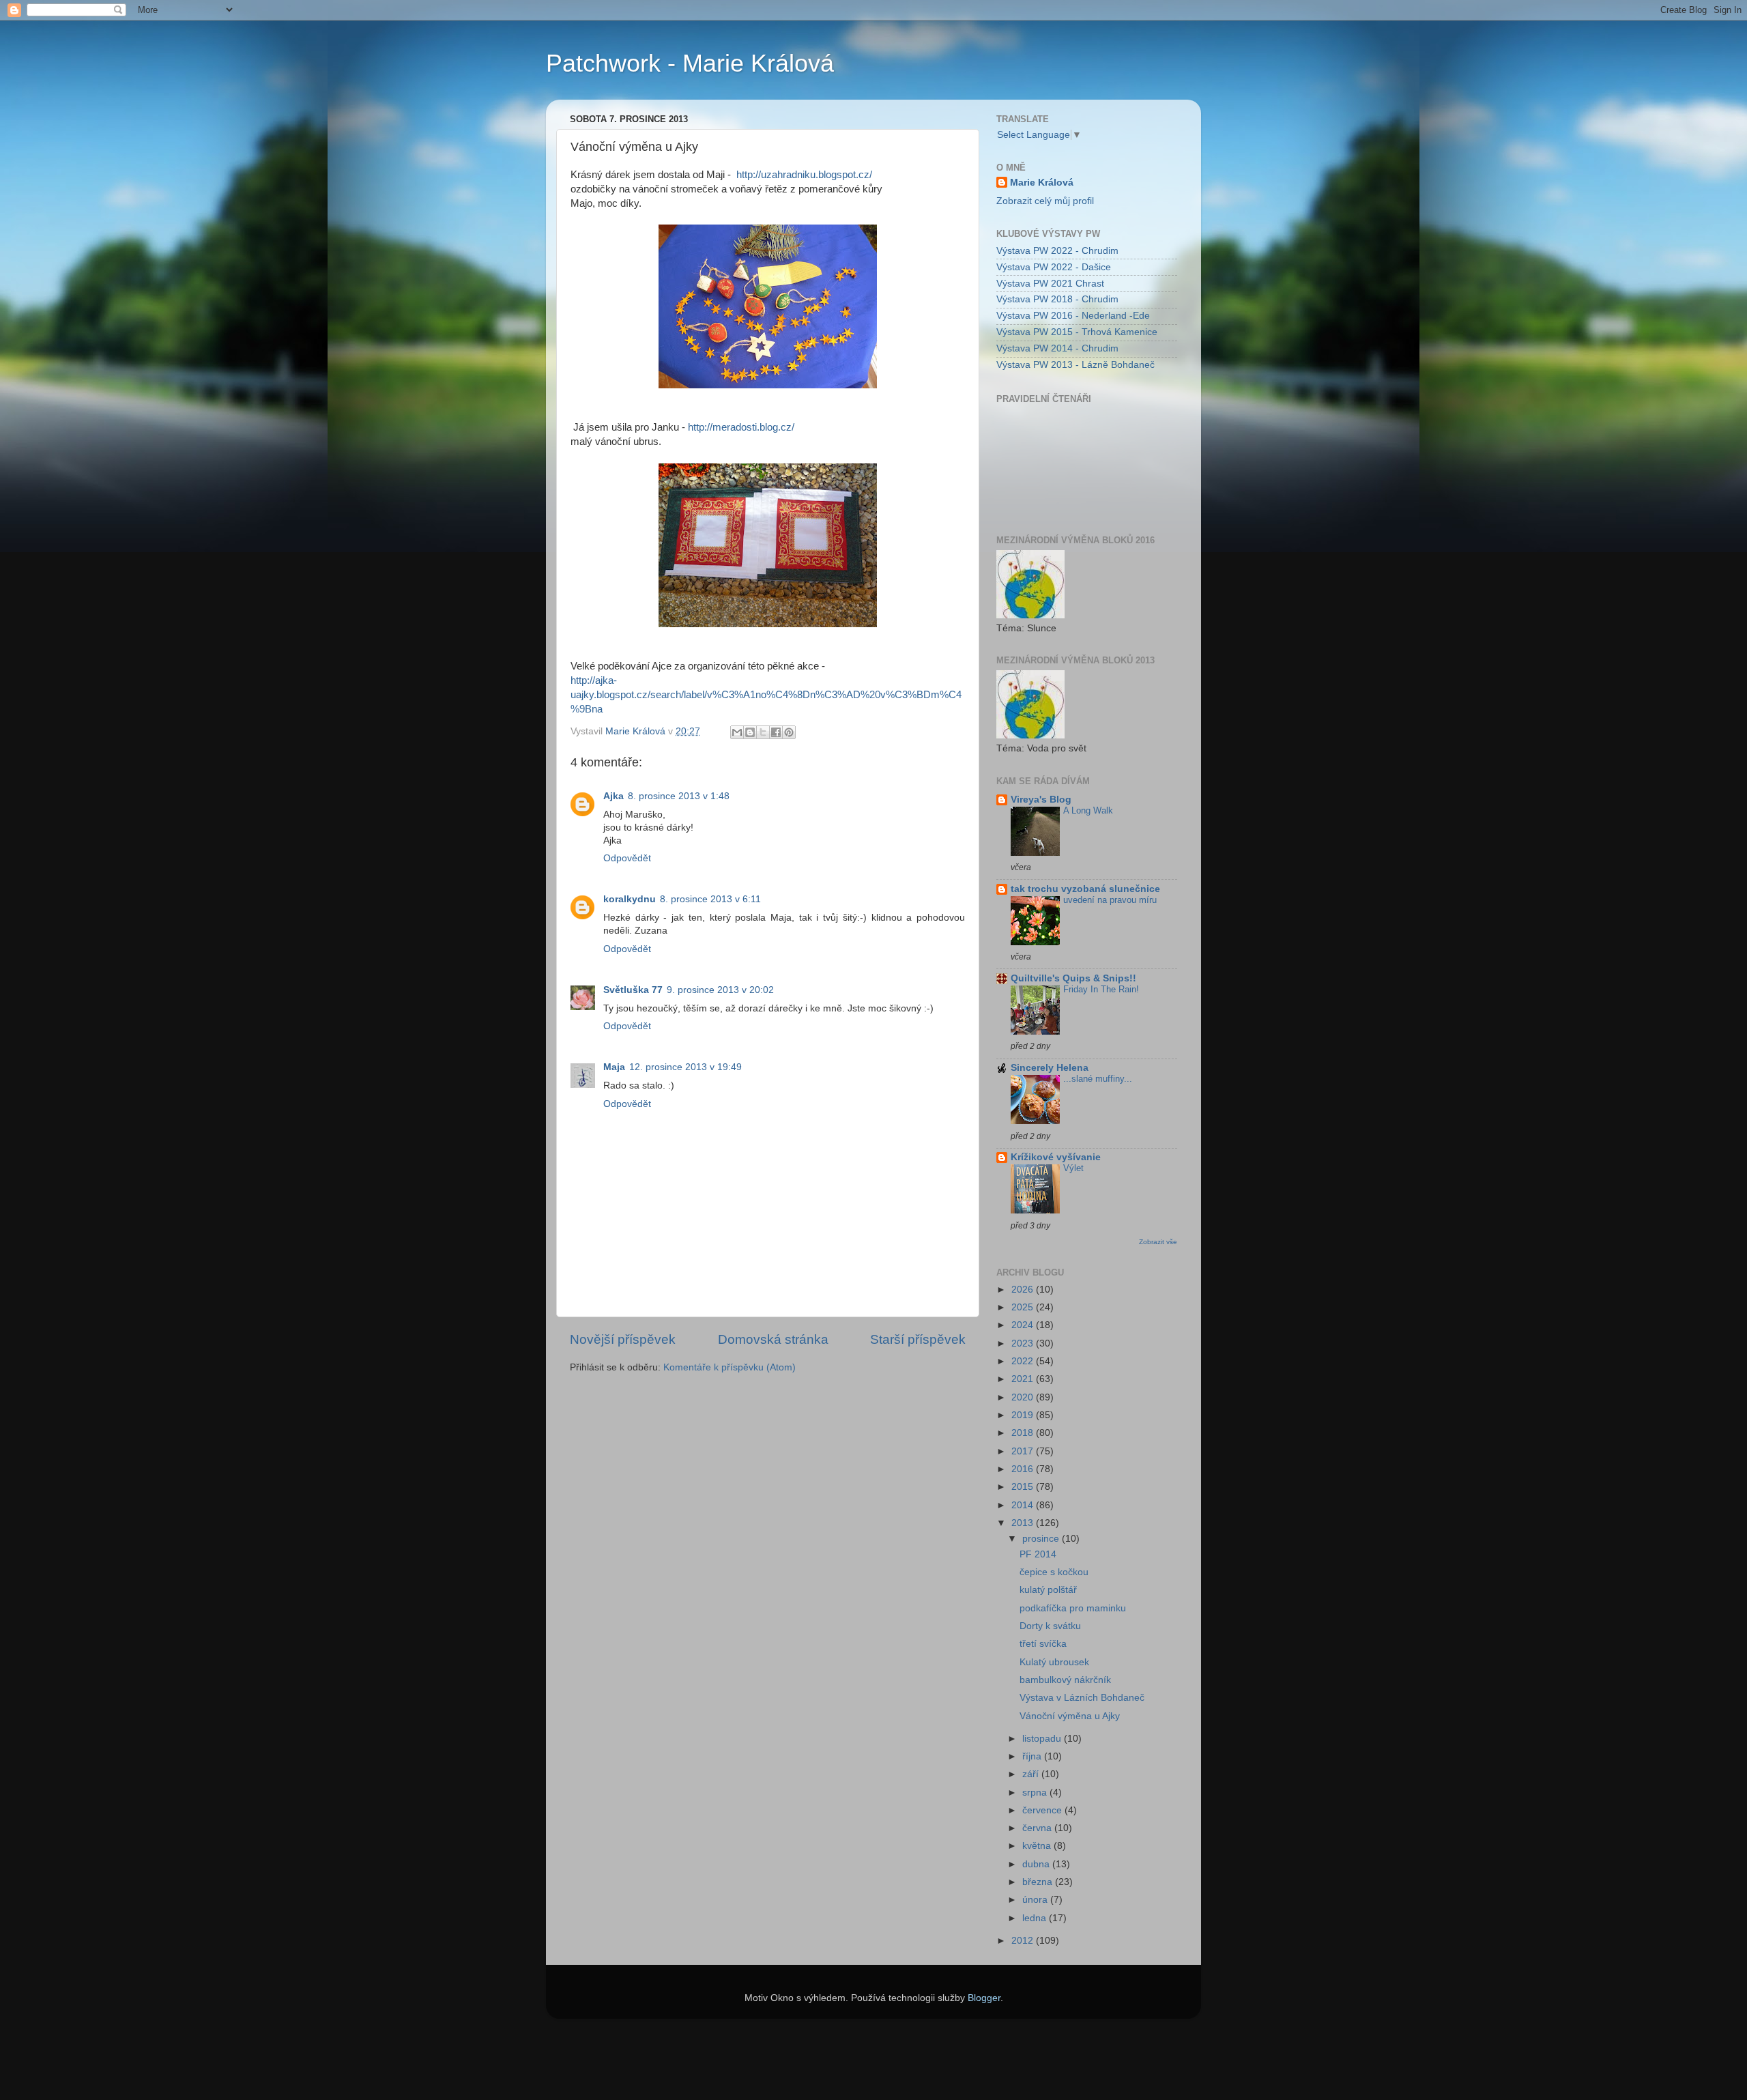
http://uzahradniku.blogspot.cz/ (804, 175)
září (1032, 1774)
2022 (1024, 1361)
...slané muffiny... (1098, 1079)
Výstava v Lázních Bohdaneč (1082, 1698)
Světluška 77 (633, 990)
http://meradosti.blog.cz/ (741, 427)
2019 (1024, 1415)
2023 (1024, 1343)
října (1033, 1756)
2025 (1024, 1307)
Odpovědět (627, 858)
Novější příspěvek (623, 1339)
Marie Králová (1042, 183)
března (1039, 1882)
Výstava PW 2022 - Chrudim (1057, 251)
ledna (1036, 1918)
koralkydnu (630, 899)
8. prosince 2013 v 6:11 (710, 899)
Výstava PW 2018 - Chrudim (1057, 299)
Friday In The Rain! (1101, 989)
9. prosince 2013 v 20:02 (720, 990)
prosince (1042, 1539)
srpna (1036, 1793)
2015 (1024, 1487)
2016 (1024, 1469)
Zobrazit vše (1158, 1242)
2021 (1024, 1379)
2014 (1024, 1505)
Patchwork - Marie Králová (690, 63)
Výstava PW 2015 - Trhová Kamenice (1077, 332)
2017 (1024, 1451)
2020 (1024, 1397)
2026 (1024, 1290)
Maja (614, 1067)
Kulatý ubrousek (1054, 1662)
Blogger (984, 1998)
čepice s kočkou (1054, 1572)
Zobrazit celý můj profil (1045, 201)
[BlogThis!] (750, 732)
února (1036, 1900)
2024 (1024, 1325)
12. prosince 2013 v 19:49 (685, 1067)
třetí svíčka (1043, 1644)
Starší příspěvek (918, 1339)
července (1043, 1810)
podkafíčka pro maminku (1073, 1608)
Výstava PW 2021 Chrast (1050, 284)
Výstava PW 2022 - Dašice (1054, 267)
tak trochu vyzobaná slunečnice (1085, 889)
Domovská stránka (773, 1339)
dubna (1037, 1864)
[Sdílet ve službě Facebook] (776, 732)
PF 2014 (1038, 1554)
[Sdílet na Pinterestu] (789, 732)
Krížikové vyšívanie (1056, 1157)
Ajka (613, 796)
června (1038, 1828)
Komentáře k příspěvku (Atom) (730, 1367)
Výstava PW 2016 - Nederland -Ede (1073, 316)
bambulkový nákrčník (1065, 1680)
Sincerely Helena (1050, 1068)
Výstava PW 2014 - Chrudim (1057, 348)
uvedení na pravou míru (1110, 900)
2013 (1024, 1523)
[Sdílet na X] (763, 732)
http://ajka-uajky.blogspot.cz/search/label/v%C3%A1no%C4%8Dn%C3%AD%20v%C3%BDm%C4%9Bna (766, 695)
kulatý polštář (1048, 1590)
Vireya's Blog (1041, 800)
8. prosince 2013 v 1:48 (679, 796)
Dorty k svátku (1050, 1626)
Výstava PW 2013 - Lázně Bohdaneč (1075, 365)
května (1038, 1846)
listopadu (1043, 1739)
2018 (1024, 1433)
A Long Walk (1088, 810)
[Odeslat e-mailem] (737, 732)
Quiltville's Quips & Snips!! (1073, 978)
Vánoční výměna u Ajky (1070, 1716)
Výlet (1073, 1168)
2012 (1024, 1941)
